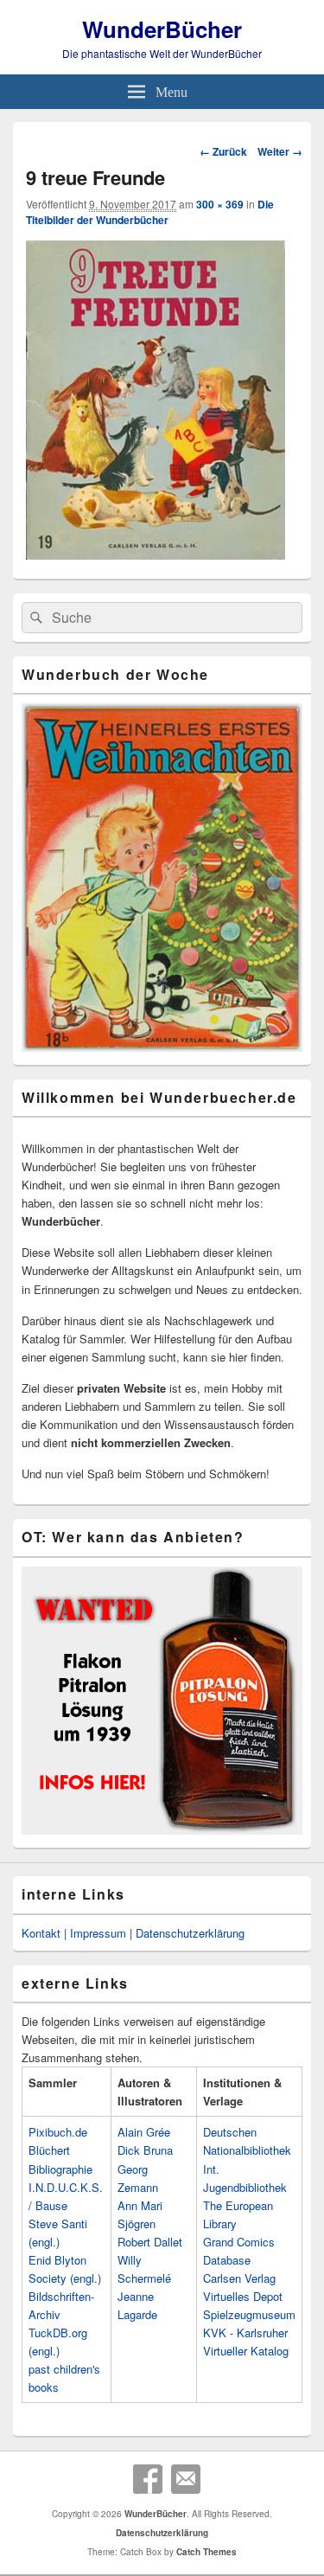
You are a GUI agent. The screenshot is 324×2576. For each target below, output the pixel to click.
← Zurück (223, 151)
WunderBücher (162, 29)
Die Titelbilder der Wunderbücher (150, 212)
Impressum (98, 1933)
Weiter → (280, 151)
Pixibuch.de (58, 2132)
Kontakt (41, 1933)
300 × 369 (220, 204)
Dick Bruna (145, 2150)
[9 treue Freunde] (156, 554)
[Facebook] (148, 2479)
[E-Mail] (186, 2479)
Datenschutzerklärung (190, 1933)
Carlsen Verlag (239, 2278)
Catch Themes (206, 2552)
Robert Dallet (150, 2242)
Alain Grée (144, 2132)
